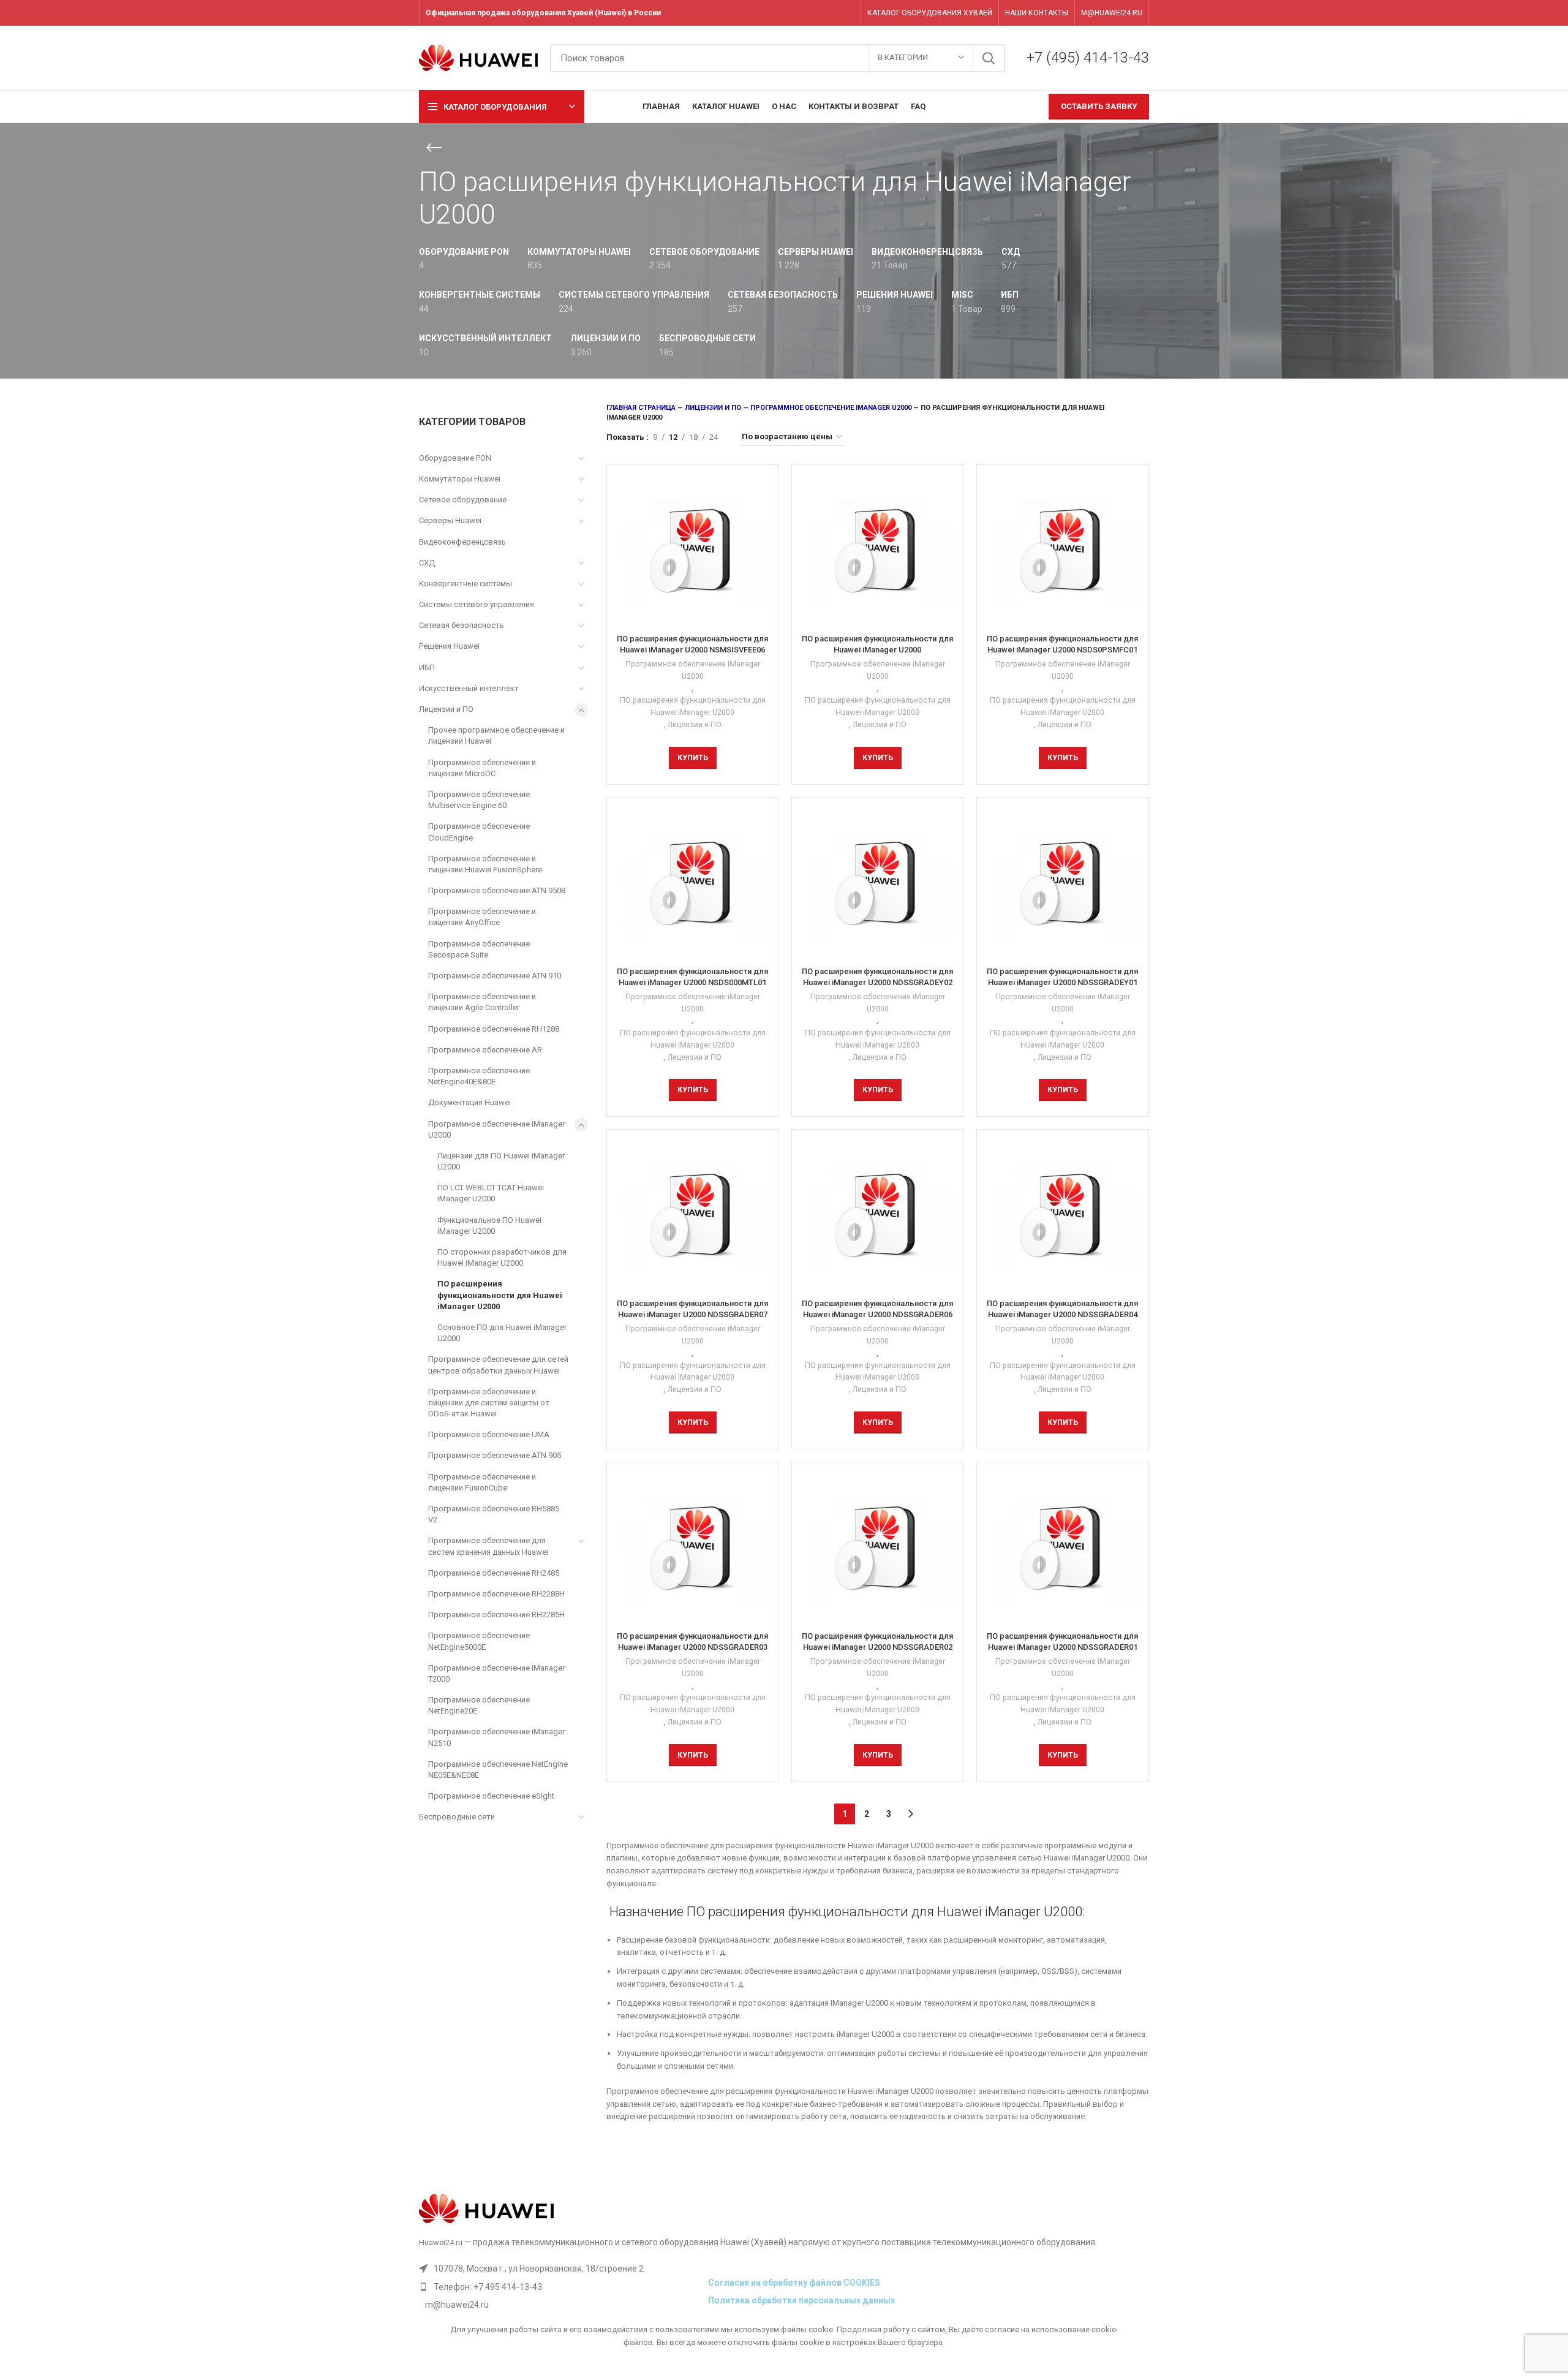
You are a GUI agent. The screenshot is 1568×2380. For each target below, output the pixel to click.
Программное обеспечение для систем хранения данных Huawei (488, 1546)
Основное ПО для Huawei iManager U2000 (502, 1333)
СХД (427, 563)
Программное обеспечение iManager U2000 (496, 1129)
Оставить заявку (1099, 106)
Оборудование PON (455, 458)
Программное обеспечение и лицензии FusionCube (482, 1482)
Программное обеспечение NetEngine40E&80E (479, 1076)
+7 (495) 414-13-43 (1088, 58)
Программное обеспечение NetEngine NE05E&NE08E (498, 1770)
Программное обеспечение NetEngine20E (479, 1705)
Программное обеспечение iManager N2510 (496, 1737)
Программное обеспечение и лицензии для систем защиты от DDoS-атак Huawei (489, 1403)
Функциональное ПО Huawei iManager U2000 (489, 1226)
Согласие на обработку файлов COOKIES (794, 2283)
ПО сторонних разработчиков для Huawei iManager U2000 (502, 1257)
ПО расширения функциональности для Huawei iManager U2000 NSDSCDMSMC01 (877, 650)
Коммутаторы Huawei (460, 479)
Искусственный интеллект (469, 688)
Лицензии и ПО (446, 709)
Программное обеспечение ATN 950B (497, 890)
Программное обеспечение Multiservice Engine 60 (479, 800)
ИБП (427, 667)
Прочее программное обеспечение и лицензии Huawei (496, 735)
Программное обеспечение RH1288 (494, 1029)
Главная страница (641, 408)
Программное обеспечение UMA (489, 1434)
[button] (693, 758)
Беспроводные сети (457, 1817)
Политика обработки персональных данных (801, 2300)
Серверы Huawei (450, 520)
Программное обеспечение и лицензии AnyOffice (482, 917)
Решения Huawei (449, 646)
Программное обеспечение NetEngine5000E (479, 1641)
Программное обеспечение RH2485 (494, 1573)
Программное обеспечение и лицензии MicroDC (482, 768)
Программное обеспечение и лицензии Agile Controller (482, 1002)
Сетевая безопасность (462, 625)
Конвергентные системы (466, 584)
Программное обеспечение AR (485, 1050)
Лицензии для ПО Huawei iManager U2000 (501, 1161)
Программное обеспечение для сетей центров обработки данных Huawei (498, 1365)
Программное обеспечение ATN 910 (495, 976)
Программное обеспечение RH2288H (496, 1594)
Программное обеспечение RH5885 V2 (494, 1514)
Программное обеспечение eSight (491, 1796)
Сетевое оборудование (463, 500)
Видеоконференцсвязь (462, 542)
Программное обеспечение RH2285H (496, 1615)
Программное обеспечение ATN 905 (495, 1455)
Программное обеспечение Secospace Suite (479, 949)
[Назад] (434, 148)
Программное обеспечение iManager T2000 (496, 1673)
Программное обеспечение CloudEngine (479, 832)
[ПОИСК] (989, 58)
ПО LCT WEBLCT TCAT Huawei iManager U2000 (491, 1193)
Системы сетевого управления (477, 604)
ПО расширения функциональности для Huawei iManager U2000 (500, 1295)
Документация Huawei (469, 1102)
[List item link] (560, 2287)
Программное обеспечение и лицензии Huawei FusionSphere (485, 864)
